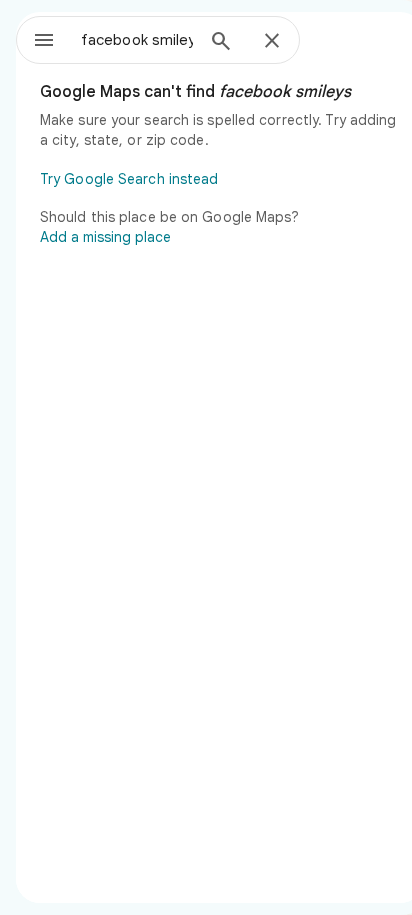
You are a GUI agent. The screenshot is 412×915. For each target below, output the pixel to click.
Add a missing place (105, 237)
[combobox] (137, 40)
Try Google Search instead (129, 179)
